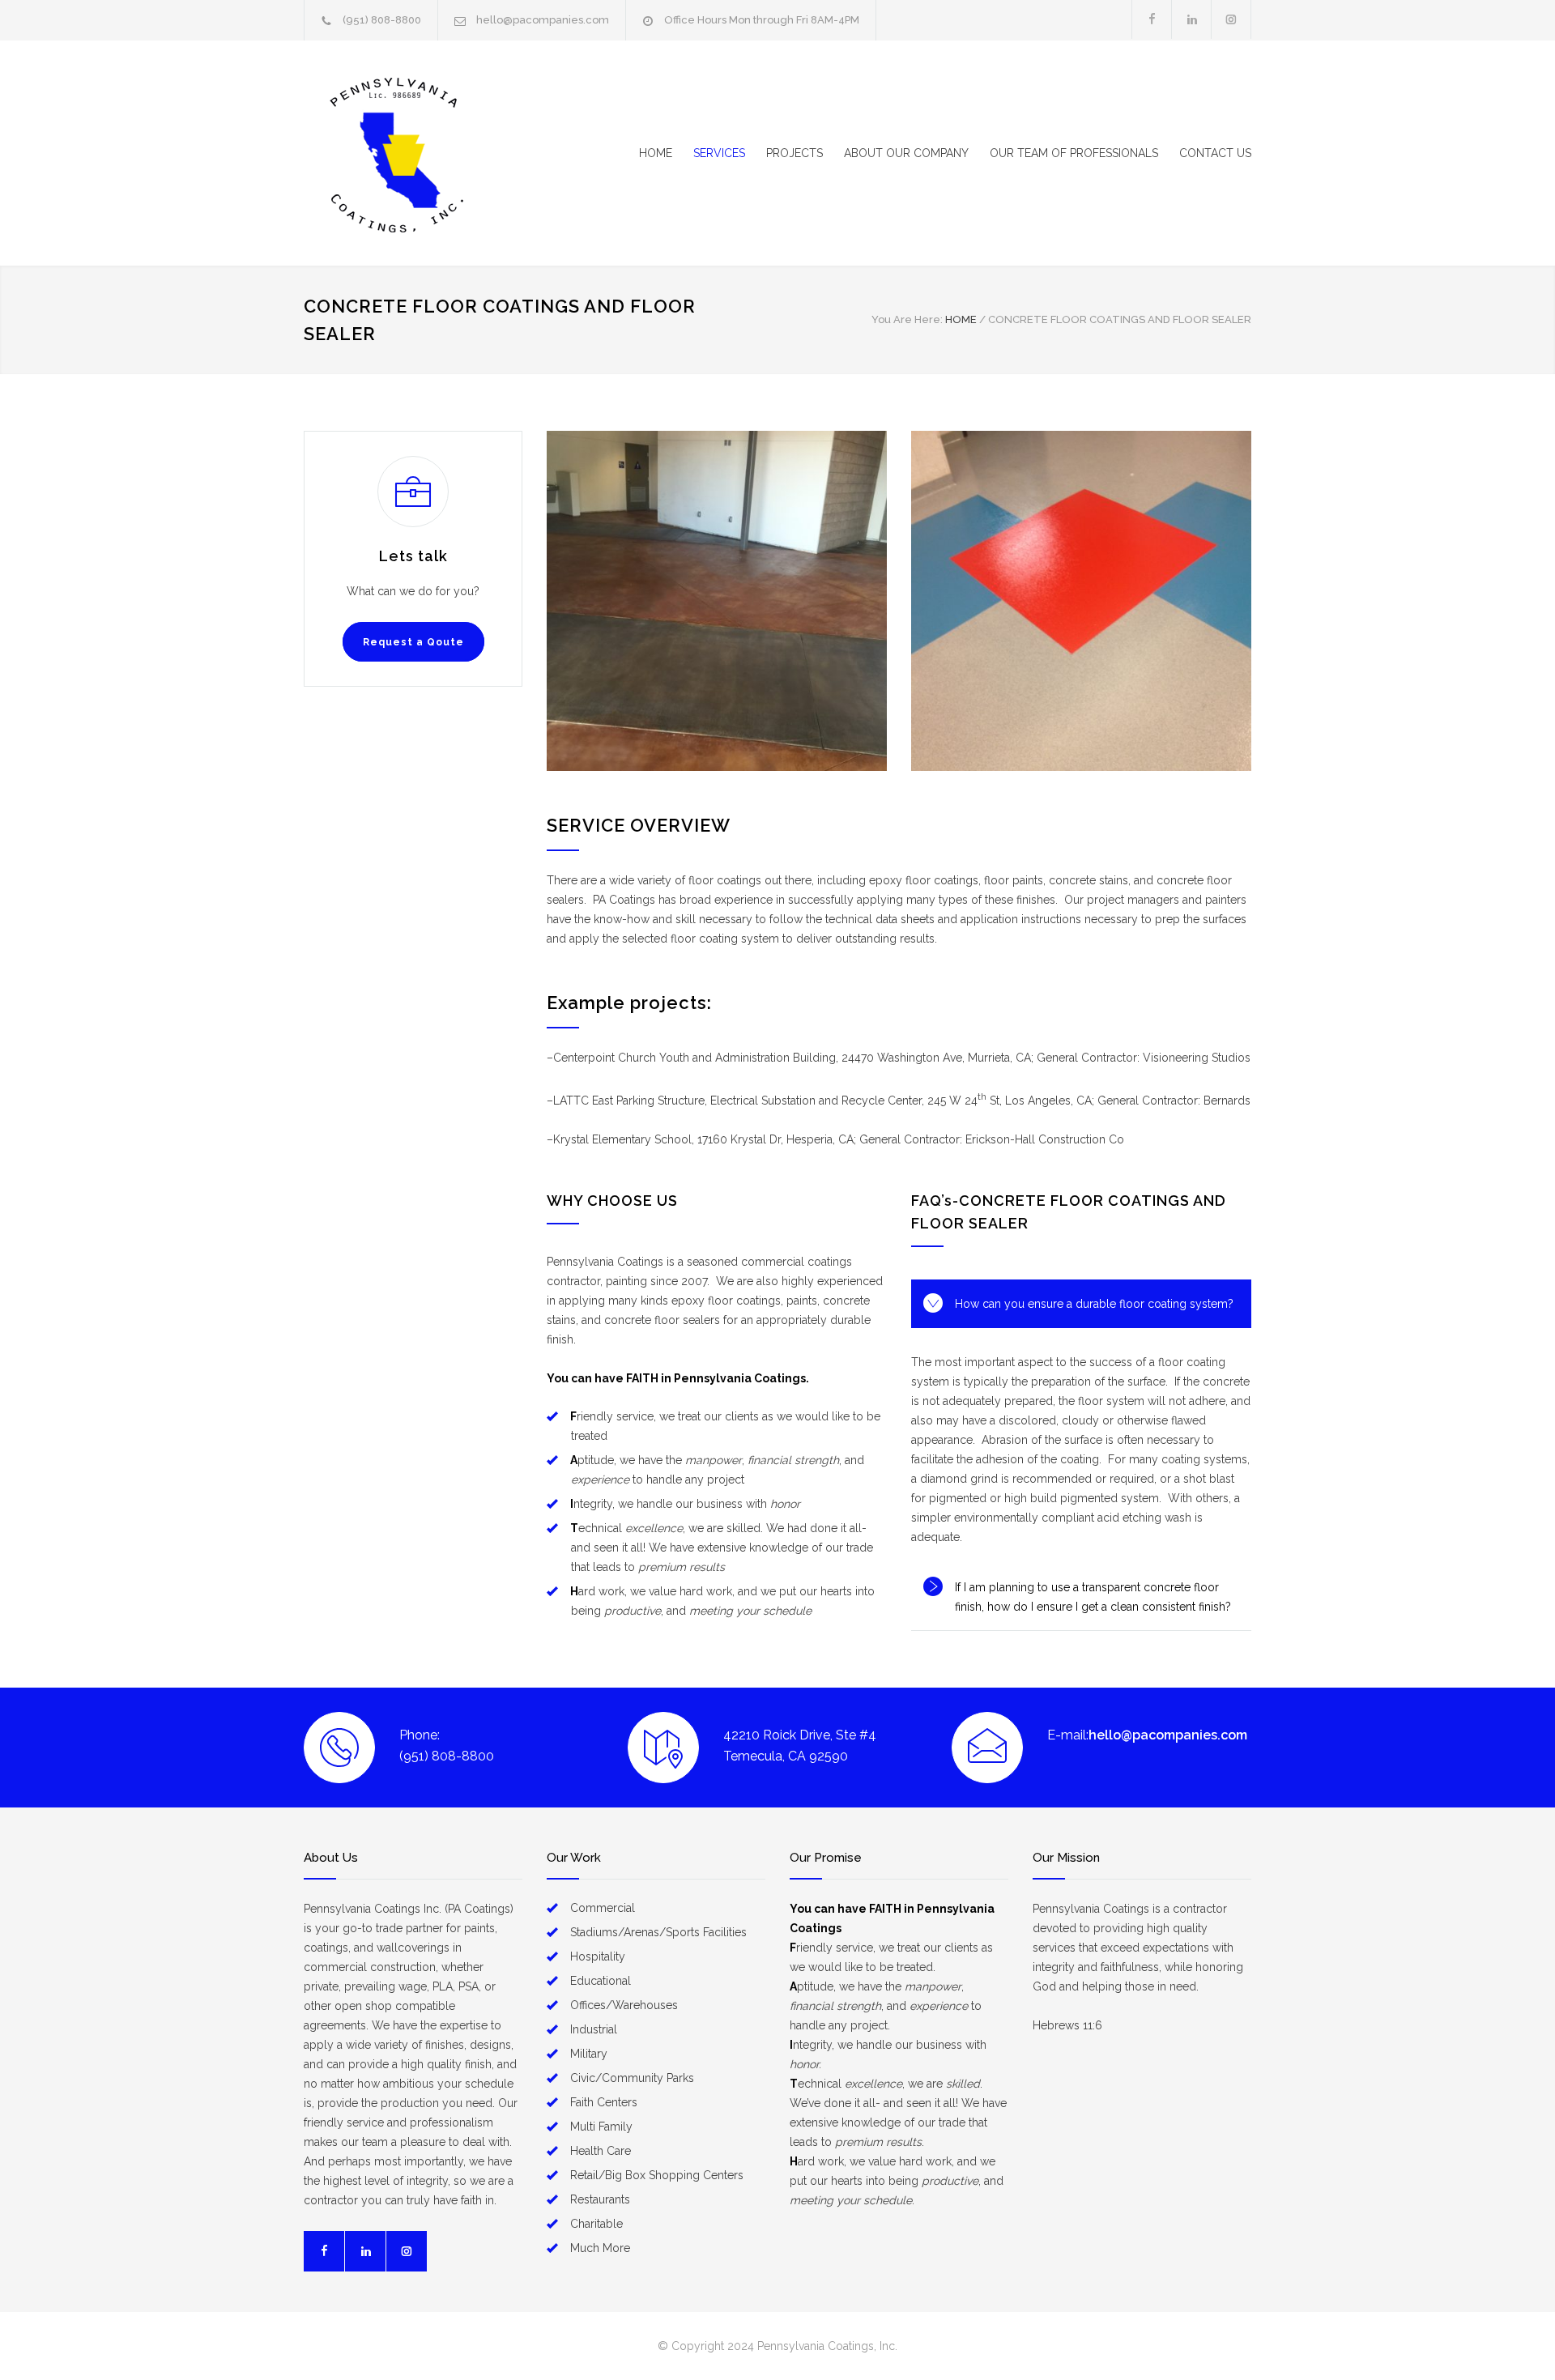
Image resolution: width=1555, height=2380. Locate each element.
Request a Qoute (413, 642)
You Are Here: (907, 319)
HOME (656, 153)
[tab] (1081, 1304)
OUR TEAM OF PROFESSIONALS (1074, 153)
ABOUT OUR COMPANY (906, 153)
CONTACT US (1215, 153)
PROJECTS (795, 153)
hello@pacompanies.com (543, 20)
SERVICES (719, 153)
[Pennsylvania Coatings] (454, 153)
